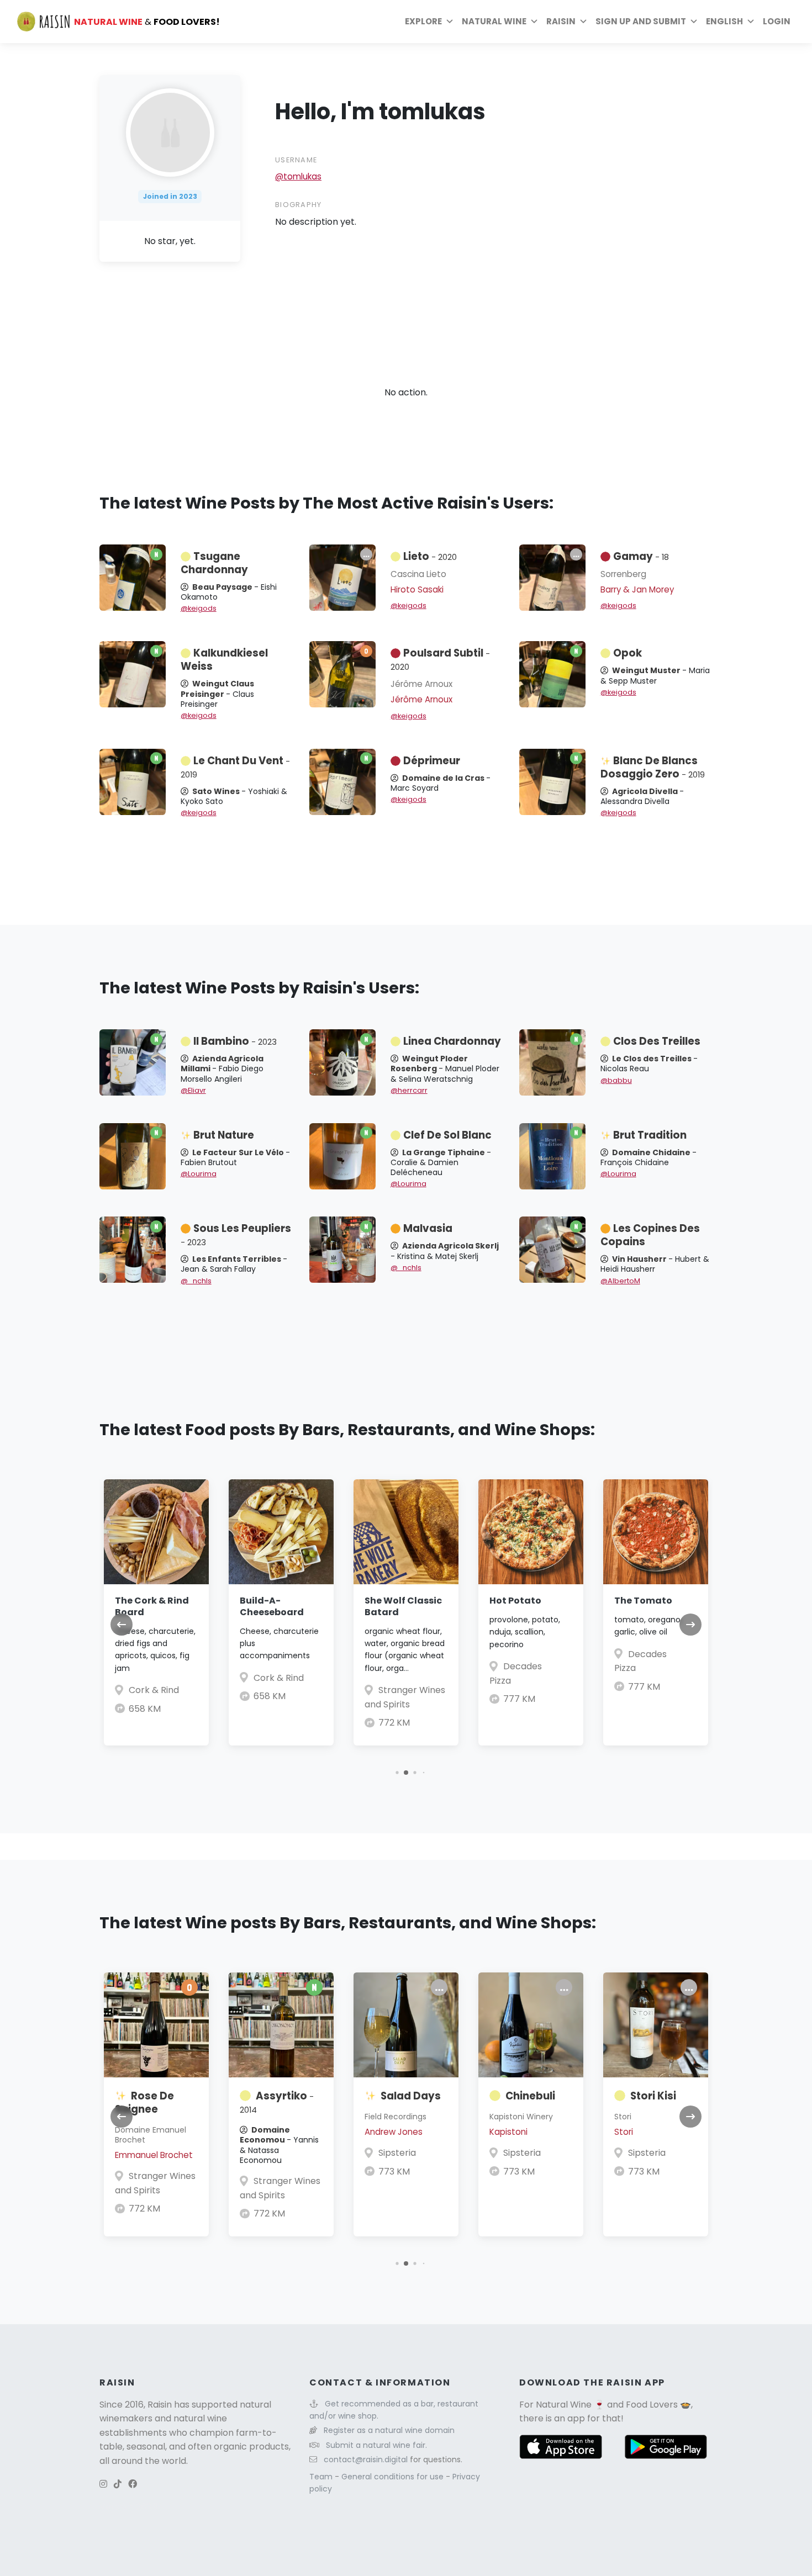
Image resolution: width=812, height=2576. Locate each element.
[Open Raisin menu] (583, 22)
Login (777, 21)
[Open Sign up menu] (694, 22)
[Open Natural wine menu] (534, 22)
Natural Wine (564, 2405)
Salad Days (411, 2096)
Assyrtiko (277, 2102)
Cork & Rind (154, 1690)
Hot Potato (515, 1601)
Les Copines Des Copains (650, 1235)
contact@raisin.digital (366, 2459)
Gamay (641, 556)
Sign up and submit (641, 21)
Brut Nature (224, 1135)
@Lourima (199, 1174)
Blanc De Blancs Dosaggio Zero (653, 767)
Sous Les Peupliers (236, 1235)
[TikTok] (118, 2484)
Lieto (430, 556)
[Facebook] (133, 2484)
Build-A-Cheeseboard (272, 1606)
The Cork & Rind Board (152, 1606)
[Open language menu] (751, 22)
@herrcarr (409, 1090)
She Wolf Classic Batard (403, 1606)
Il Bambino (235, 1041)
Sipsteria (397, 2153)
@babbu (616, 1080)
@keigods (199, 608)
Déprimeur (432, 761)
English (724, 21)
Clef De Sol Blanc (447, 1135)
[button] (397, 1772)
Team (322, 2477)
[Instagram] (103, 2484)
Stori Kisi (653, 2096)
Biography (299, 205)
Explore (423, 21)
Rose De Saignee (144, 2102)
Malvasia (428, 1228)
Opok (628, 653)
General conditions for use (394, 2477)
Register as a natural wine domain (389, 2430)
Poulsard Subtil (440, 659)
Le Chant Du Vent (235, 767)
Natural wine (494, 21)
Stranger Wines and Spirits (155, 2183)
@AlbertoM (620, 1281)
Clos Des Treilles (657, 1041)
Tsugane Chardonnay (214, 563)
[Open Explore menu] (450, 22)
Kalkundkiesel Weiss (224, 660)
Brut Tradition (650, 1135)
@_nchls (196, 1281)
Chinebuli (530, 2096)
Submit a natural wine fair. (376, 2445)
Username (296, 160)
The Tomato (643, 1601)
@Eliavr (193, 1090)
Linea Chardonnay (452, 1041)
